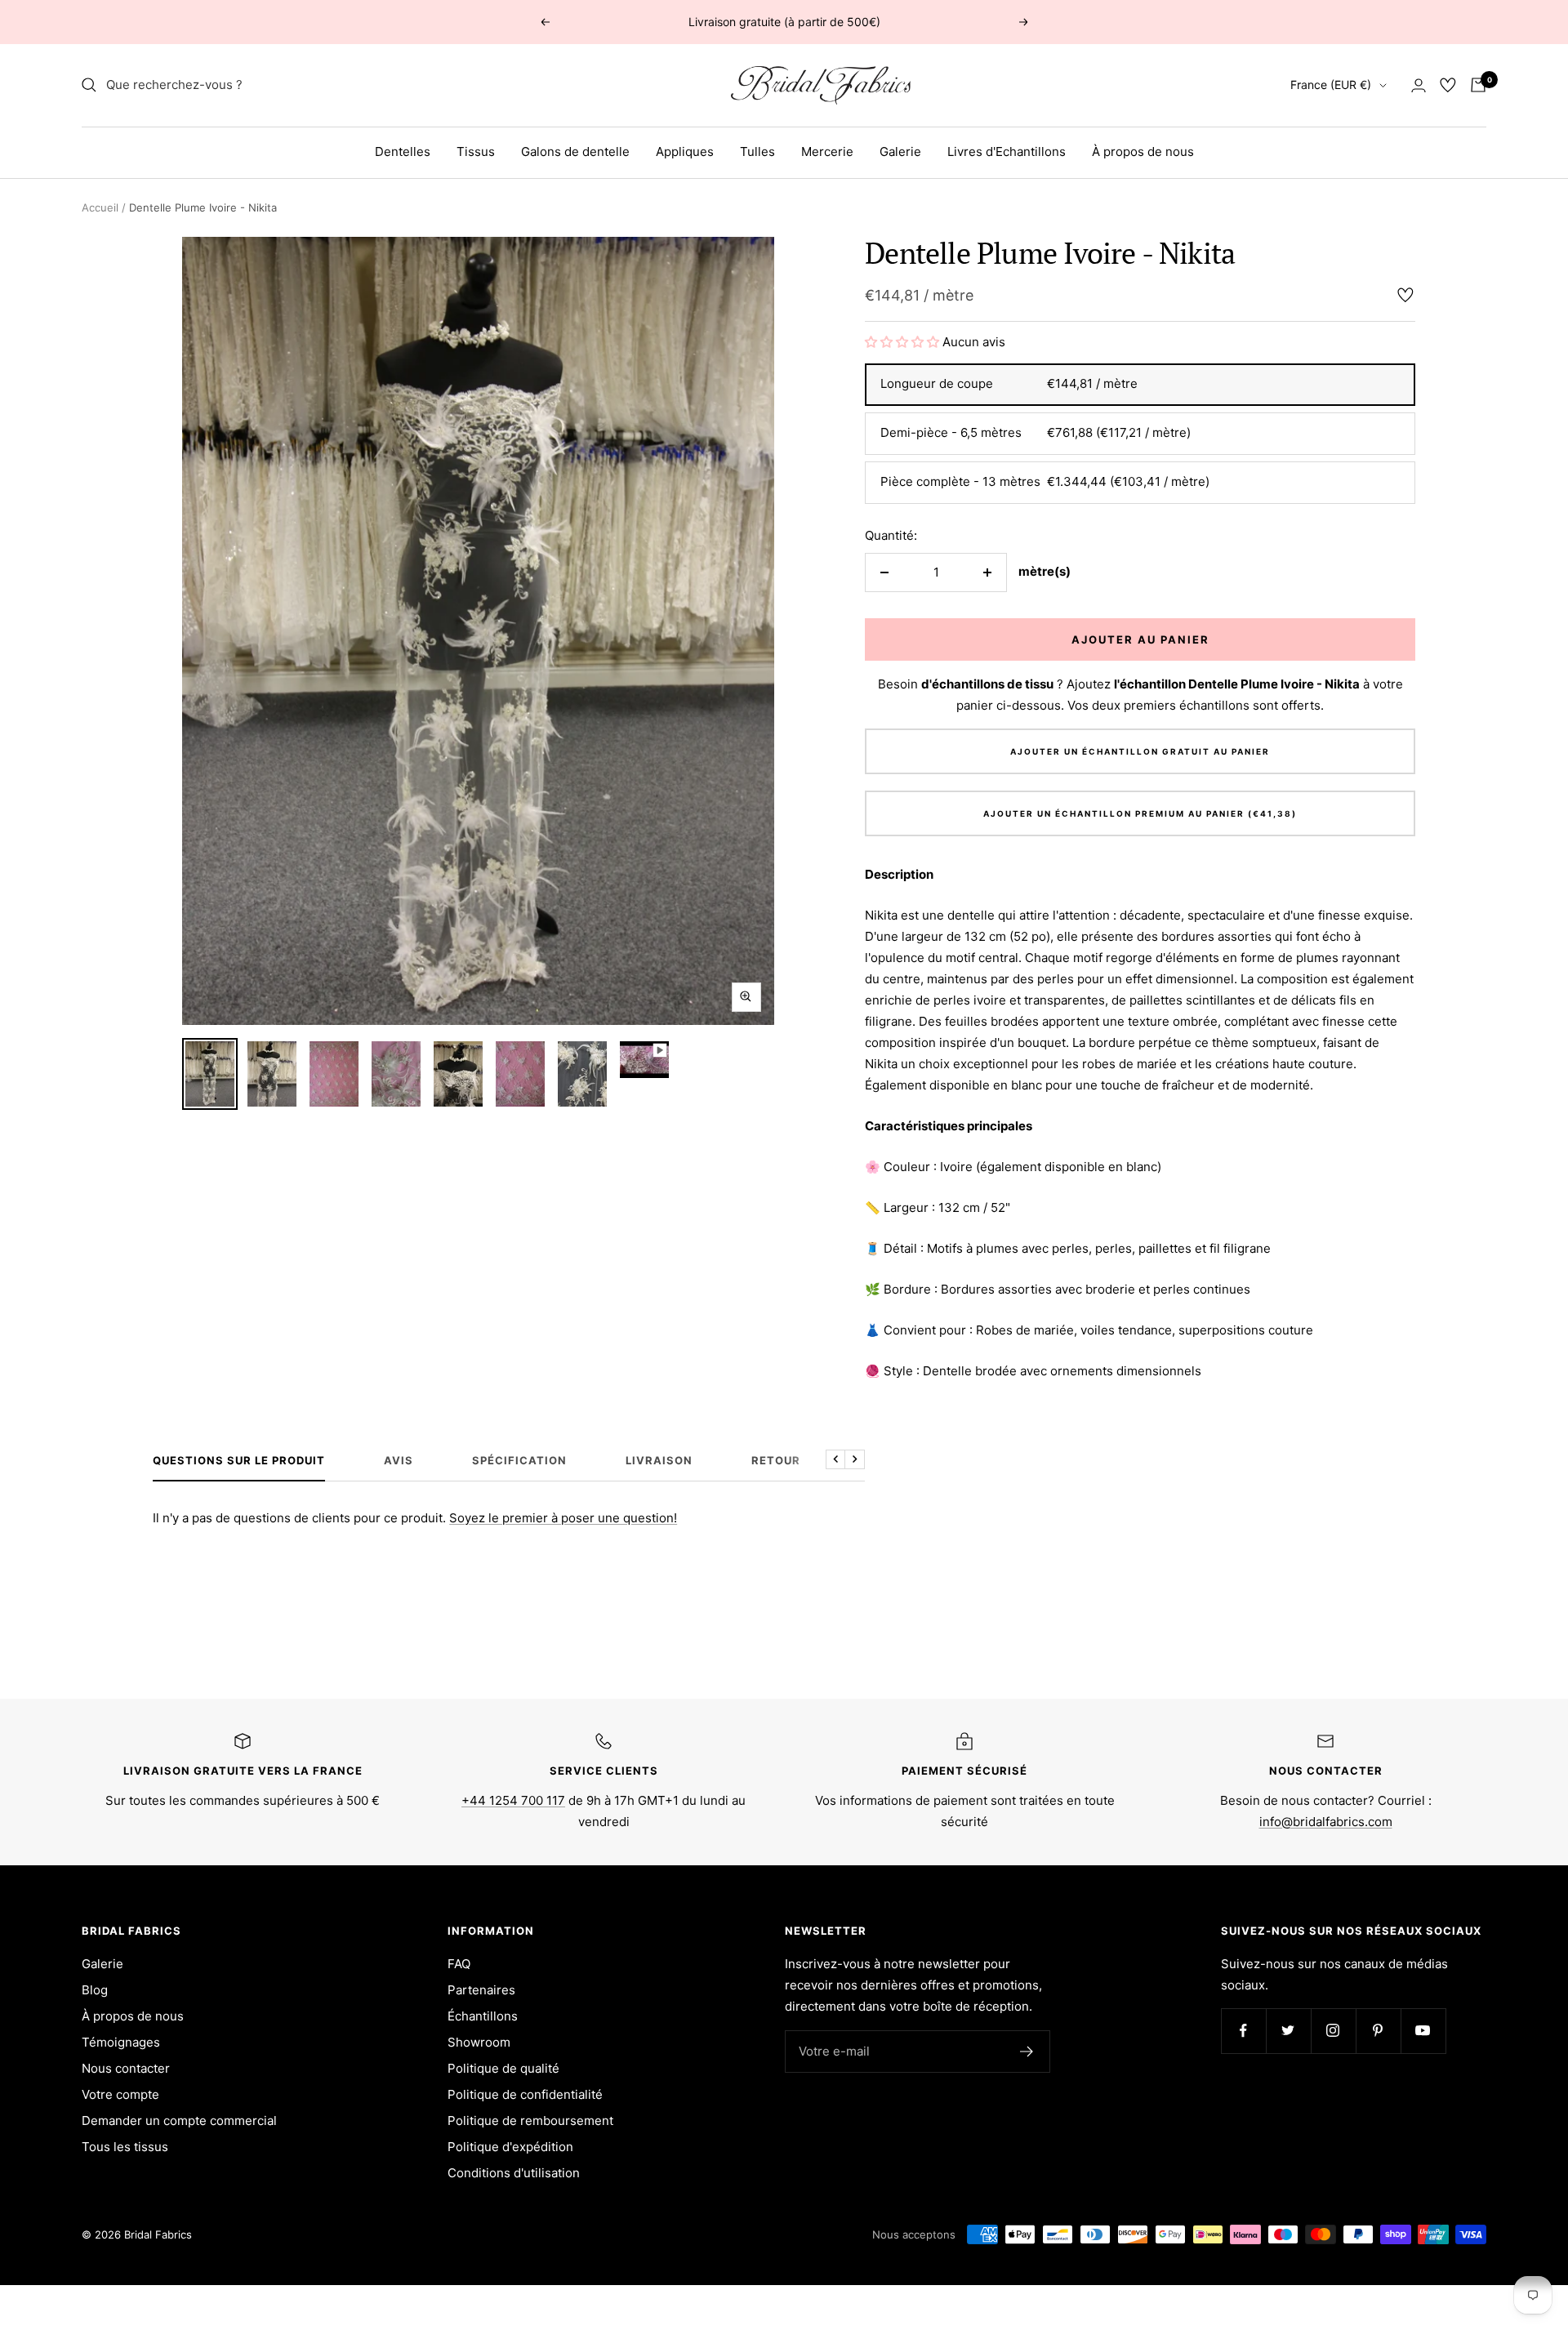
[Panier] (1478, 85)
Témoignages (121, 2042)
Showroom (479, 2042)
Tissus (476, 151)
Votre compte (120, 2094)
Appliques (685, 151)
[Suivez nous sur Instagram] (1333, 2031)
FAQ (459, 1964)
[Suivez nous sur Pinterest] (1378, 2031)
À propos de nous (1143, 151)
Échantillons (483, 2016)
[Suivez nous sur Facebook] (1243, 2031)
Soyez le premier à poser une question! (563, 1518)
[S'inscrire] (1027, 2052)
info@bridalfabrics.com (1326, 1822)
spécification (519, 1460)
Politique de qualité (503, 2068)
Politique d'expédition (510, 2147)
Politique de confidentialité (525, 2094)
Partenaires (481, 1990)
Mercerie (827, 151)
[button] (902, 342)
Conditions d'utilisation (514, 2173)
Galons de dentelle (575, 151)
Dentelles (403, 151)
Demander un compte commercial (179, 2121)
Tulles (757, 151)
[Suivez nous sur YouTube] (1423, 2031)
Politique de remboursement (530, 2121)
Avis (399, 1460)
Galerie (900, 151)
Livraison (659, 1460)
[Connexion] (1419, 85)
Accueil (100, 207)
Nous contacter (126, 2068)
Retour (776, 1460)
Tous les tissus (125, 2147)
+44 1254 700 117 (513, 1800)
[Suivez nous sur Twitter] (1288, 2031)
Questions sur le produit (239, 1460)
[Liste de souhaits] (1448, 85)
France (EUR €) (1331, 85)
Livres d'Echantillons (1007, 151)
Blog (95, 1990)
